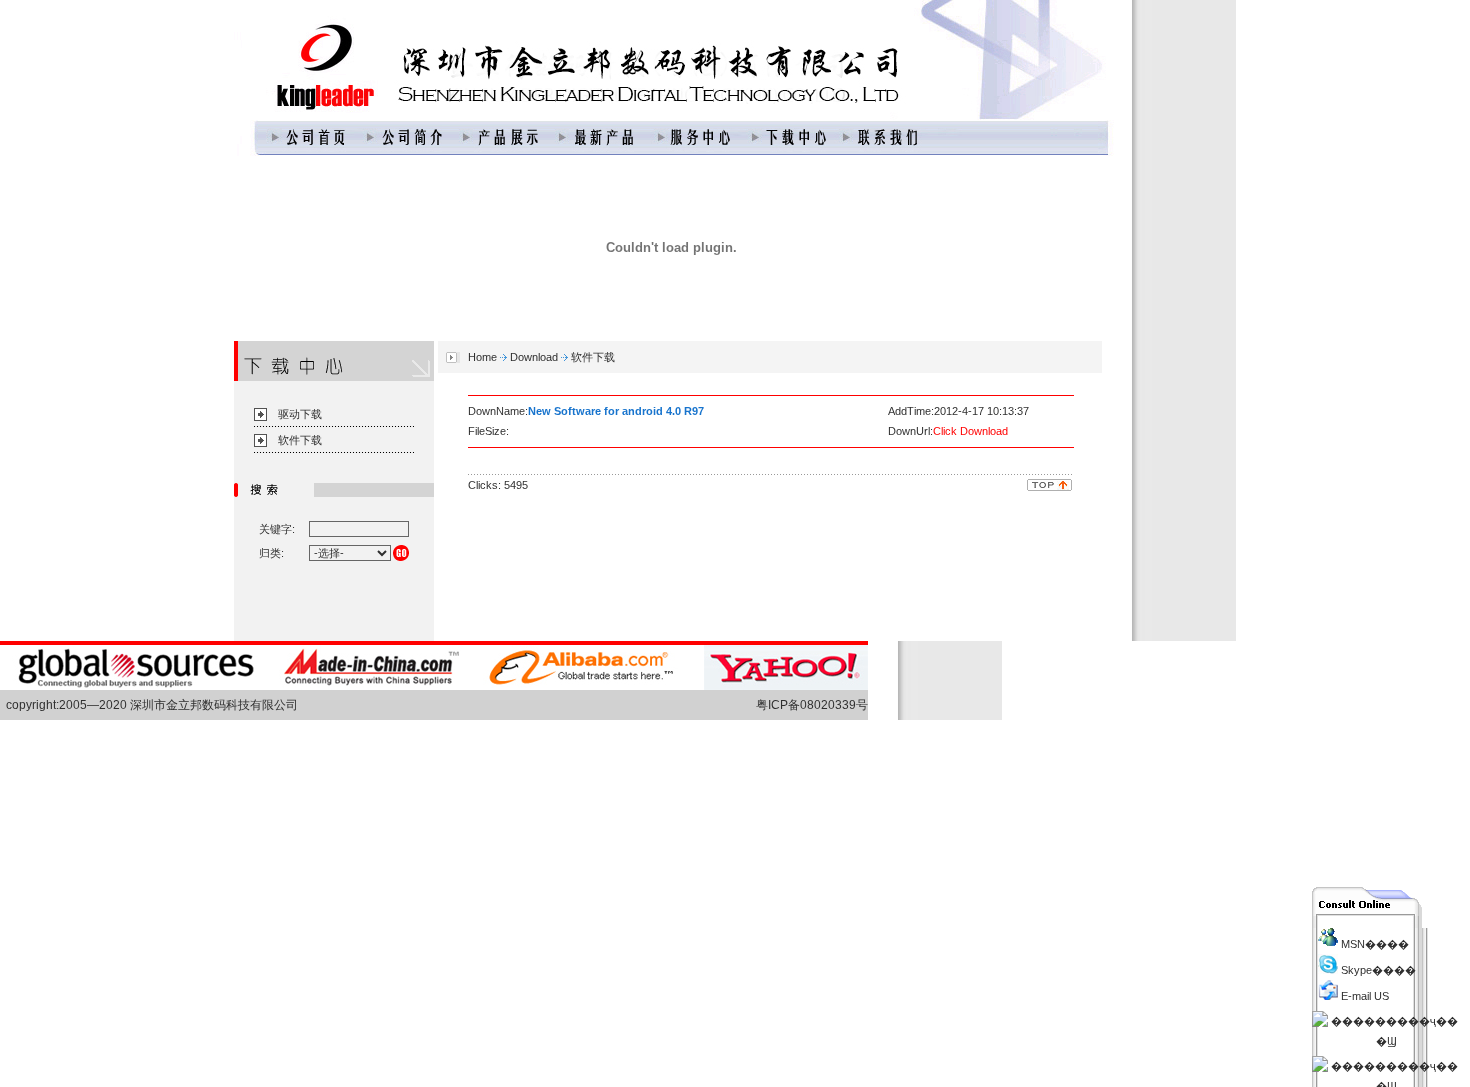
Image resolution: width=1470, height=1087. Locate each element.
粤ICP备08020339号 (812, 705)
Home (482, 357)
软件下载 (300, 440)
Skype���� (1377, 970)
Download (534, 357)
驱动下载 (300, 414)
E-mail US (1363, 996)
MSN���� (1373, 944)
